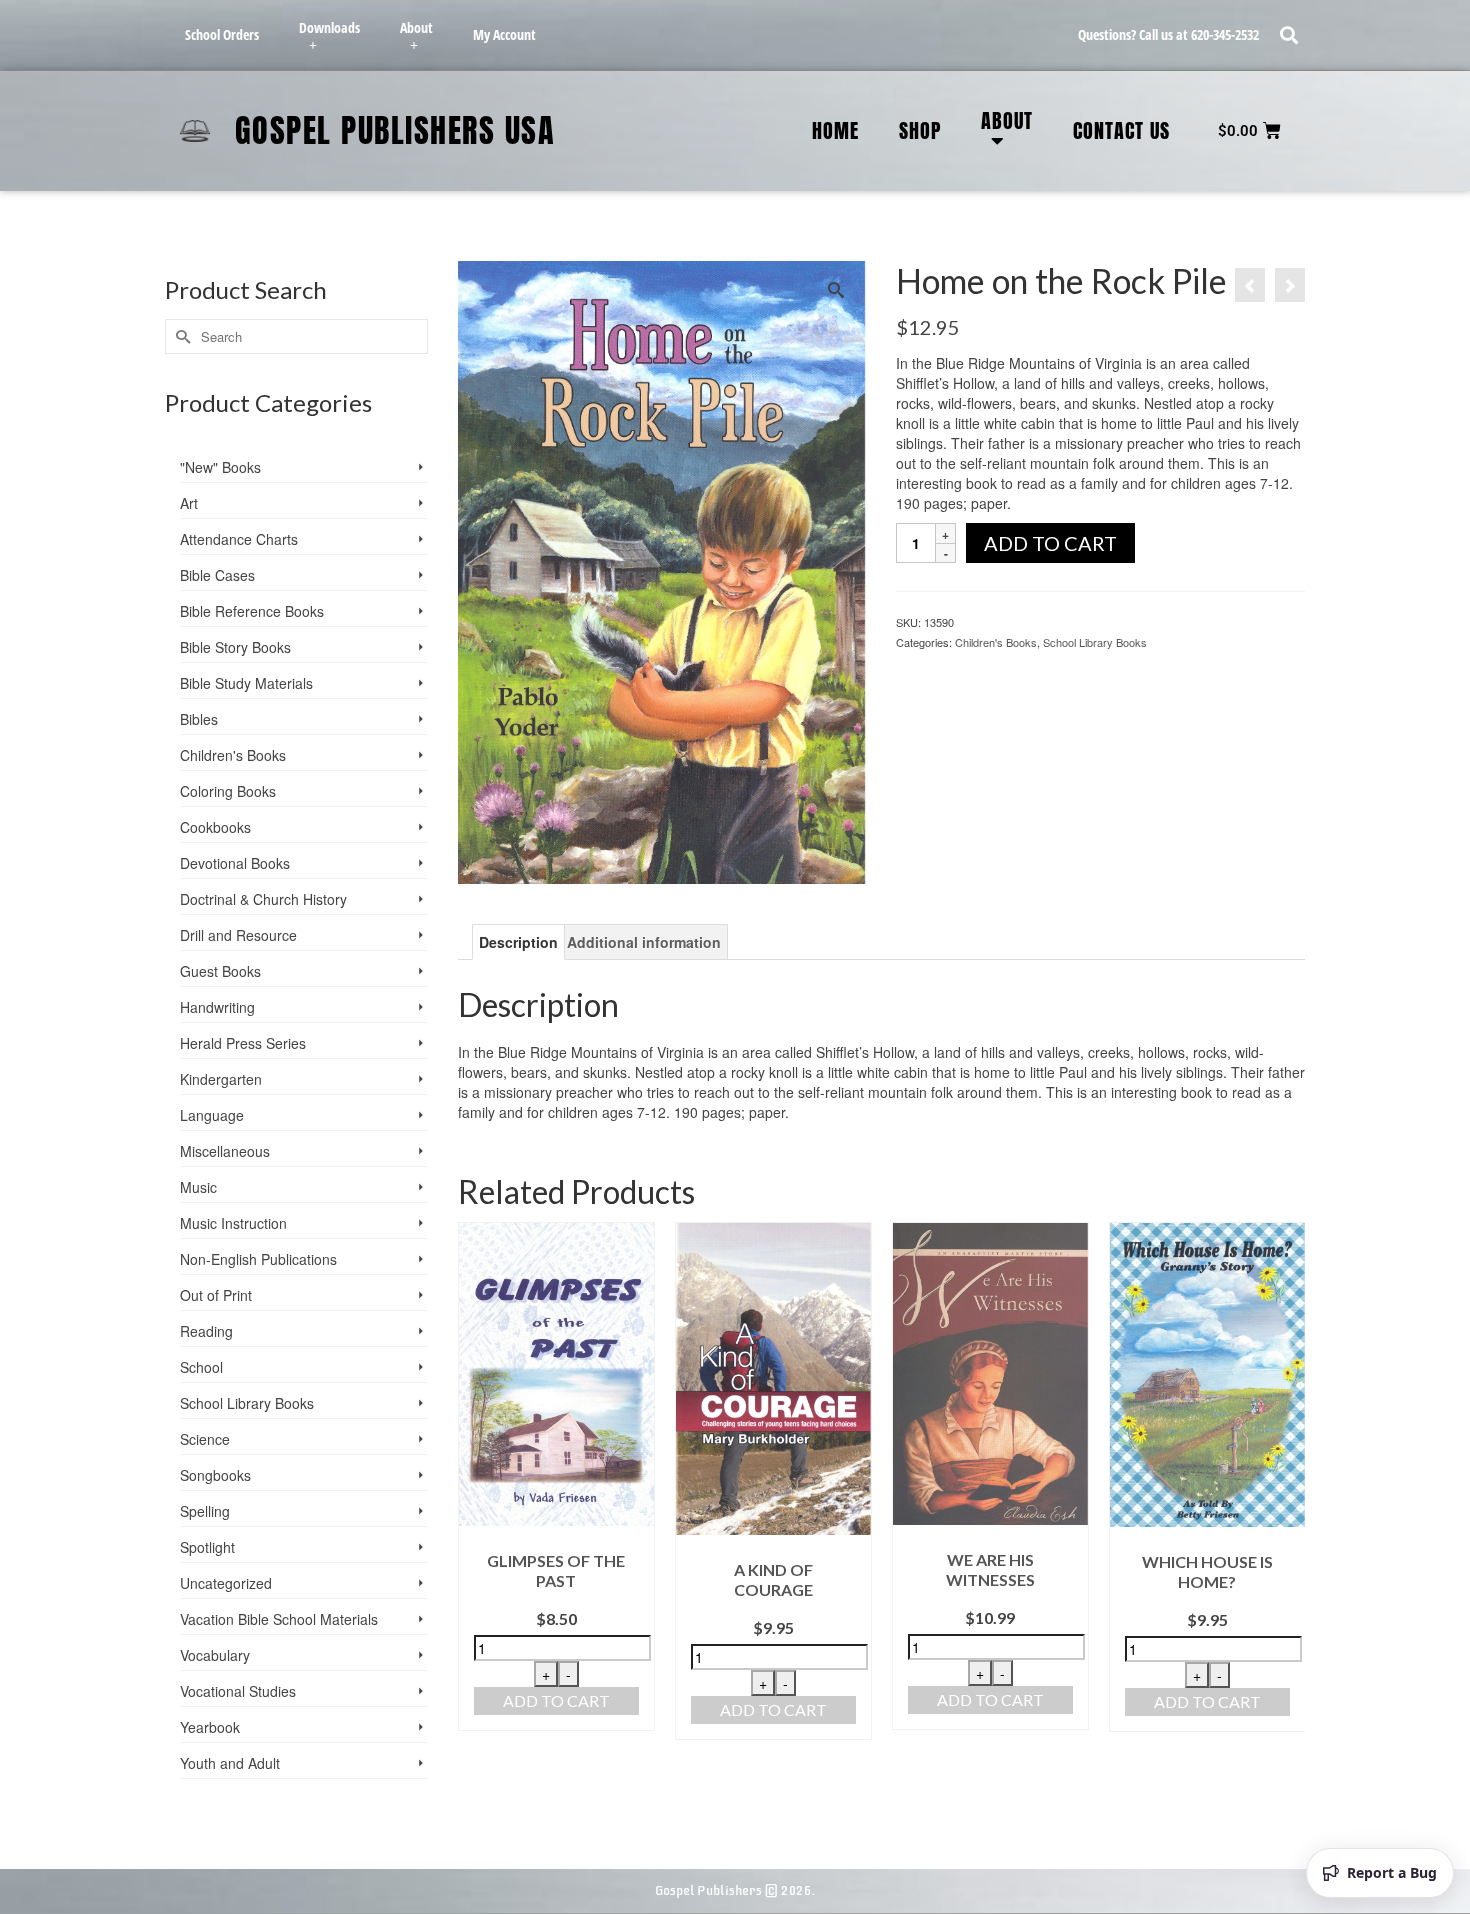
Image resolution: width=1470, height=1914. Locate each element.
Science (205, 1439)
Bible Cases (217, 575)
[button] (1288, 35)
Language (212, 1115)
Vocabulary (215, 1655)
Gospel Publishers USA (395, 130)
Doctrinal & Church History (263, 899)
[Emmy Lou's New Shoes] (1290, 285)
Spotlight (207, 1547)
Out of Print (216, 1295)
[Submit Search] (180, 336)
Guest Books (220, 971)
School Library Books (1095, 642)
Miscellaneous (225, 1151)
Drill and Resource (238, 935)
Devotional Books (235, 863)
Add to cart (1050, 543)
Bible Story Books (235, 647)
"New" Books (220, 467)
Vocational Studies (238, 1691)
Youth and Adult (230, 1763)
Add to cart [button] (556, 1700)
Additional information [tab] (644, 942)
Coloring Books (228, 791)
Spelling (205, 1511)
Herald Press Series (243, 1043)
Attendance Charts (239, 539)
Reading (206, 1331)
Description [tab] (518, 942)
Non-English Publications (258, 1259)
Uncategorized (226, 1583)
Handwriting (217, 1007)
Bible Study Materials (246, 683)
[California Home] (1250, 285)
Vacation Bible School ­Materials (279, 1619)
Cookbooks (215, 827)
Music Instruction (233, 1223)
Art (189, 503)
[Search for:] (296, 336)
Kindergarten (221, 1079)
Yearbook (210, 1727)
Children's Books (996, 642)
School (201, 1367)
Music (198, 1187)
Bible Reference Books (252, 611)
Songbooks (215, 1475)
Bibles (199, 719)
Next (1287, 1481)
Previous (475, 1481)
